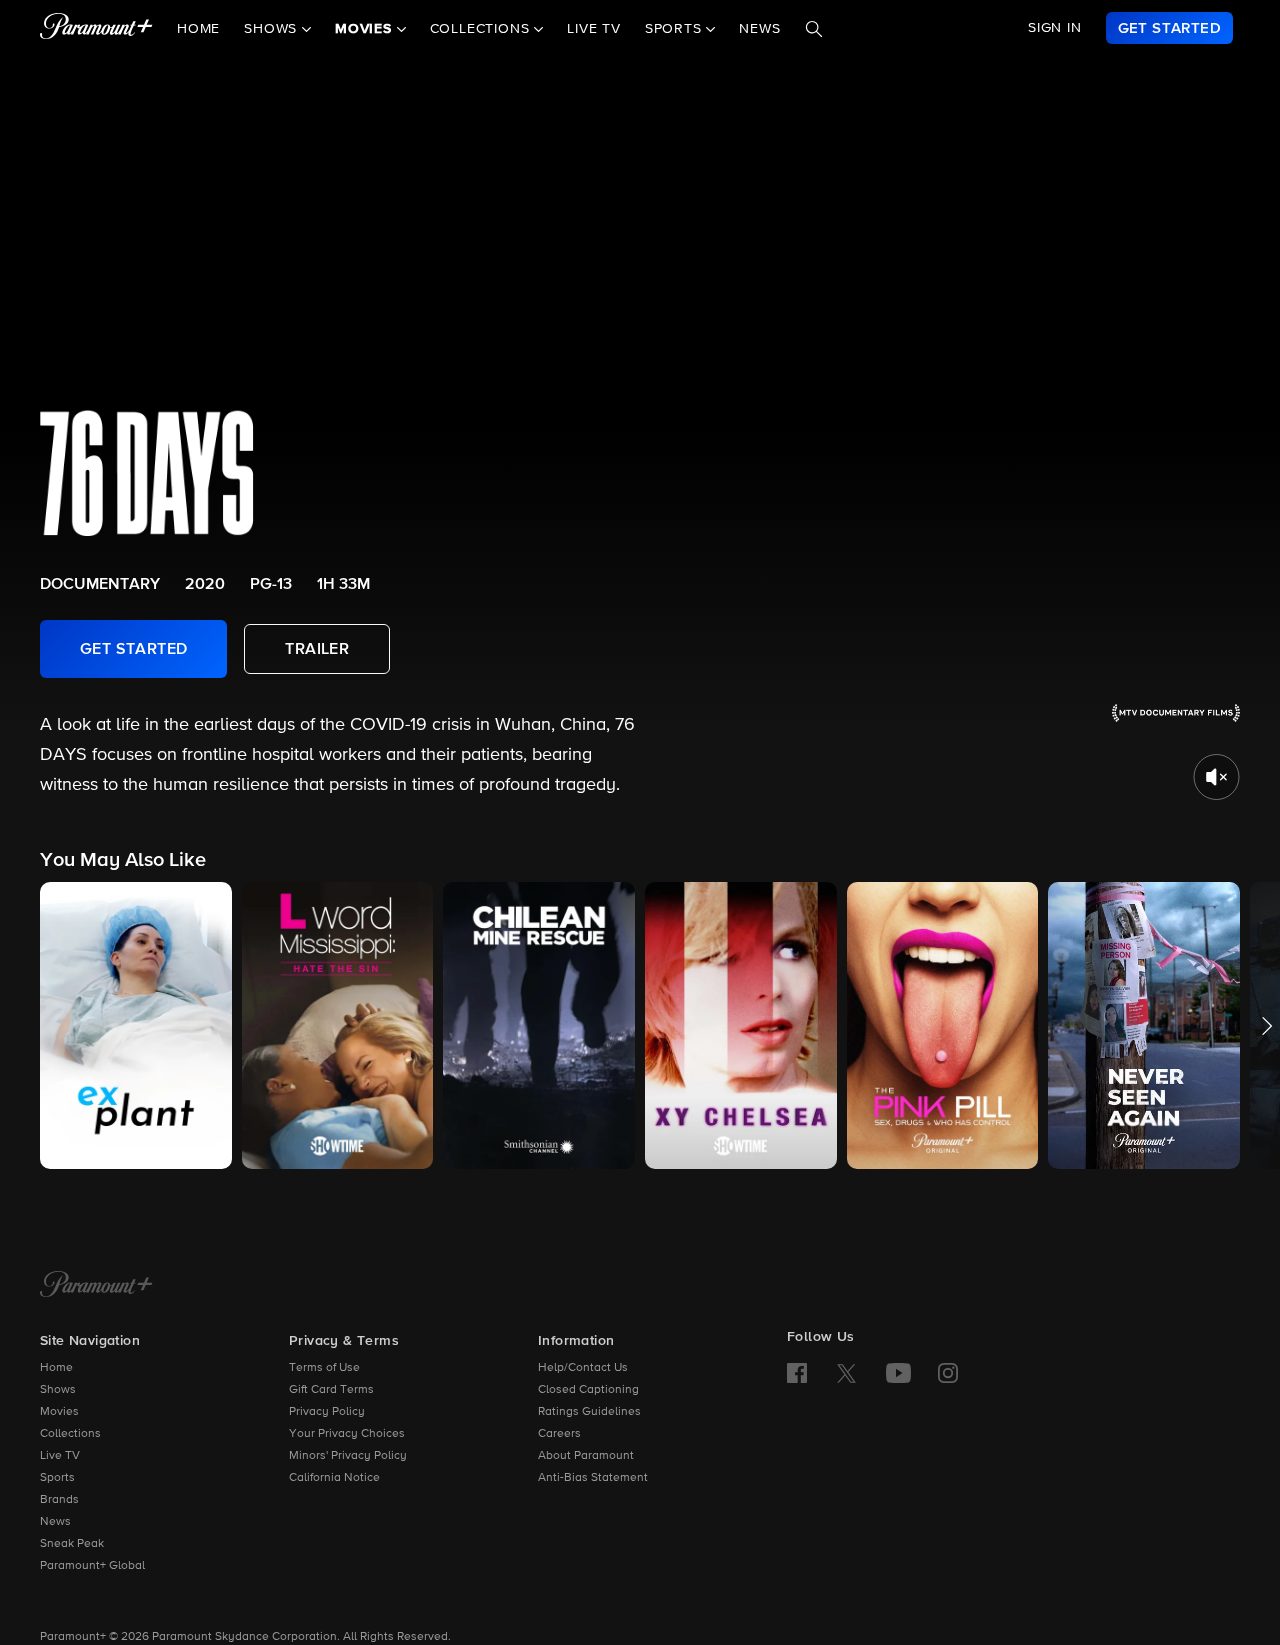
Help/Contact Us (583, 1368)
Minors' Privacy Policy (348, 1456)
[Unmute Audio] (1216, 777)
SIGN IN (1055, 28)
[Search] (814, 29)
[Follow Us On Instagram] (948, 1373)
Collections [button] (482, 29)
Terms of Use (324, 1368)
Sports (57, 1478)
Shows (58, 1390)
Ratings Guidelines (589, 1412)
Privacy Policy (327, 1412)
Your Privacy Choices (347, 1434)
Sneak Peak (72, 1544)
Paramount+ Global (92, 1566)
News (759, 29)
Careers (559, 1434)
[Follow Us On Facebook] (797, 1373)
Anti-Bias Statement (593, 1478)
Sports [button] (676, 29)
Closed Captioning (588, 1390)
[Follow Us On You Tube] (898, 1373)
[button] (136, 1025)
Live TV (594, 29)
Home (198, 29)
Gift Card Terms (331, 1390)
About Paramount (586, 1456)
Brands (59, 1500)
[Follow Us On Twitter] (846, 1372)
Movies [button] (366, 29)
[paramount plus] (96, 28)
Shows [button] (273, 29)
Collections (70, 1434)
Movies (59, 1412)
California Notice (334, 1478)
